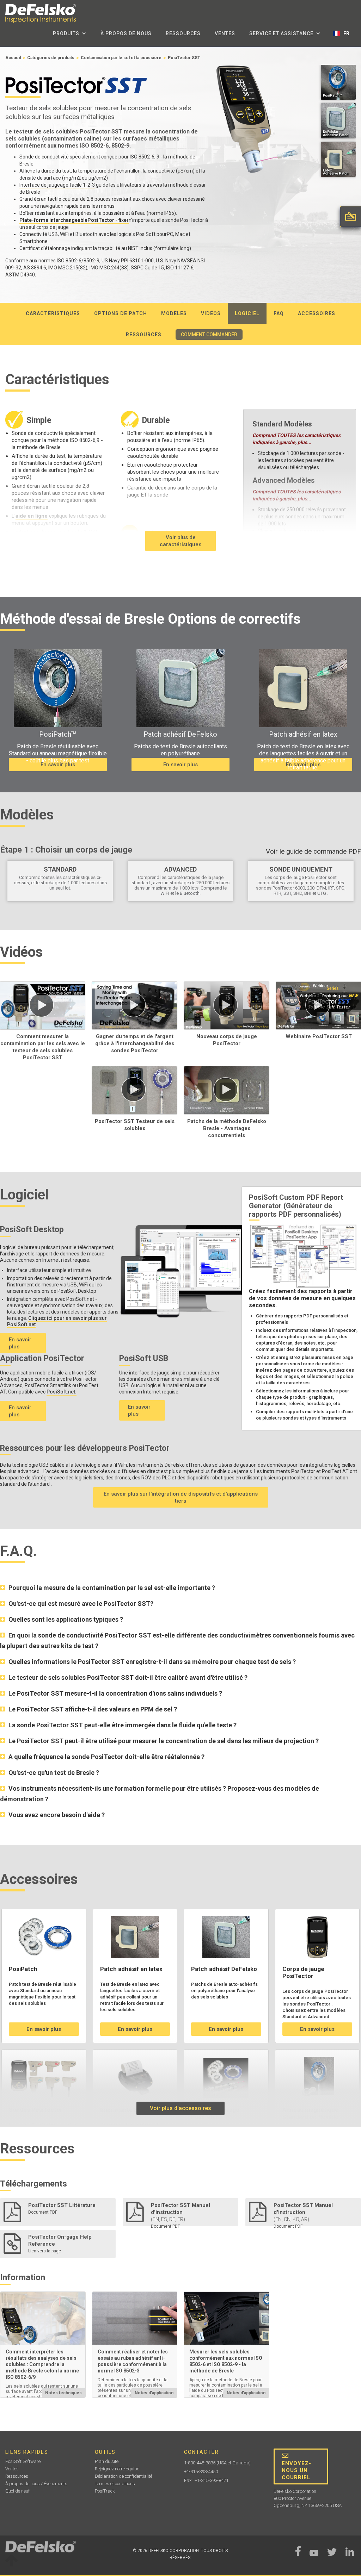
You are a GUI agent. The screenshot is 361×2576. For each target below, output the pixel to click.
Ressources (183, 33)
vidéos (211, 313)
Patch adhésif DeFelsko (224, 1969)
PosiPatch (23, 1969)
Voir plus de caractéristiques (180, 541)
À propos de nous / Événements (36, 2484)
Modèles (174, 313)
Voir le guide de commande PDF (313, 852)
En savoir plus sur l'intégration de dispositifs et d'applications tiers (181, 1497)
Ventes (225, 33)
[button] (70, 33)
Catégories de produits (51, 58)
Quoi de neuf (17, 2491)
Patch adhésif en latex (131, 1969)
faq (279, 313)
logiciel (247, 313)
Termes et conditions (115, 2484)
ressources (144, 335)
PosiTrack (105, 2491)
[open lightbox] (338, 84)
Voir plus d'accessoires (180, 2108)
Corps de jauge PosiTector (303, 1972)
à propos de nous (126, 33)
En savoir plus (58, 765)
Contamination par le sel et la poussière (121, 58)
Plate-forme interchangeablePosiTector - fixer (74, 220)
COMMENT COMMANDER (209, 335)
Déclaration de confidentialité (124, 2476)
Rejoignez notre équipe (117, 2469)
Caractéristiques (53, 313)
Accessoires (317, 313)
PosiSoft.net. (62, 1392)
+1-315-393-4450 (201, 2472)
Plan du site (107, 2461)
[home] (41, 14)
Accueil (13, 58)
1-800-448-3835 (200, 2463)
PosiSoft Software (23, 2461)
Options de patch (121, 313)
